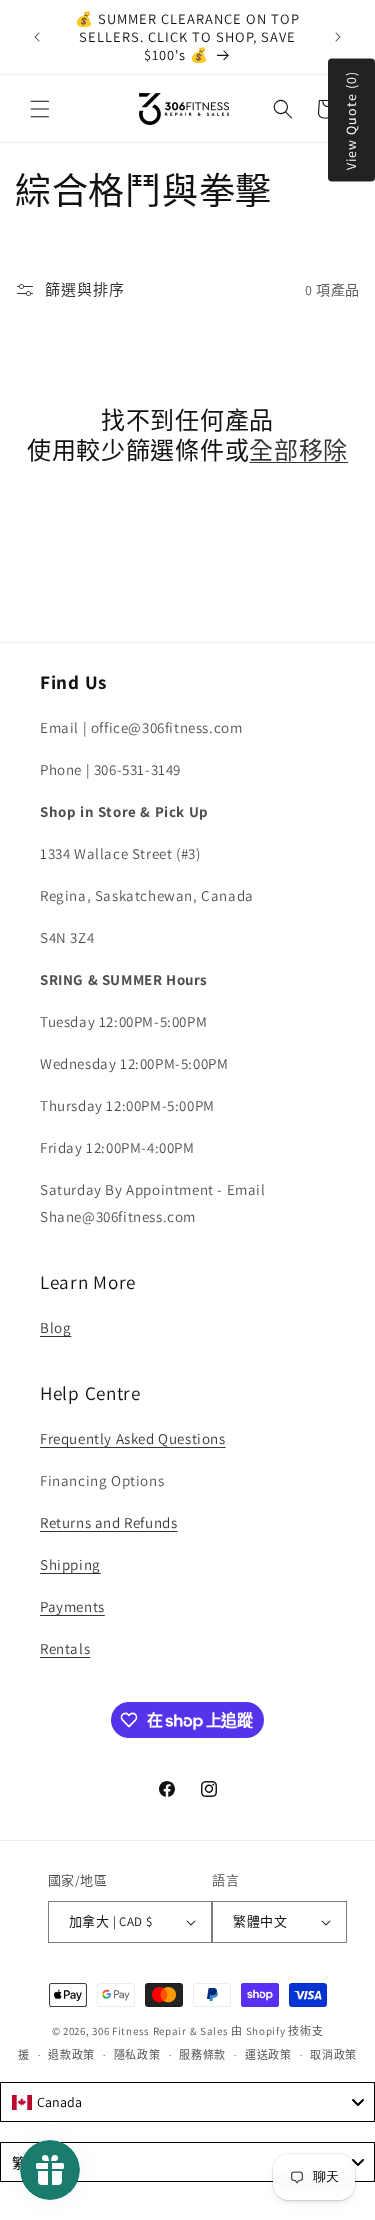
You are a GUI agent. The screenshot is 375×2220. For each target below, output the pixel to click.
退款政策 (71, 2055)
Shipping (70, 1564)
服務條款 (202, 2055)
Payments (72, 1606)
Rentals (65, 1648)
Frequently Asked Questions (133, 1438)
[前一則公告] (37, 37)
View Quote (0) (351, 120)
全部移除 (298, 450)
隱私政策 (137, 2055)
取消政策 (333, 2055)
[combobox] (187, 2102)
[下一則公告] (338, 37)
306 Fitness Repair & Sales (160, 2031)
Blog (55, 1327)
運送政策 (268, 2055)
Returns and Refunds (108, 1522)
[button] (40, 109)
